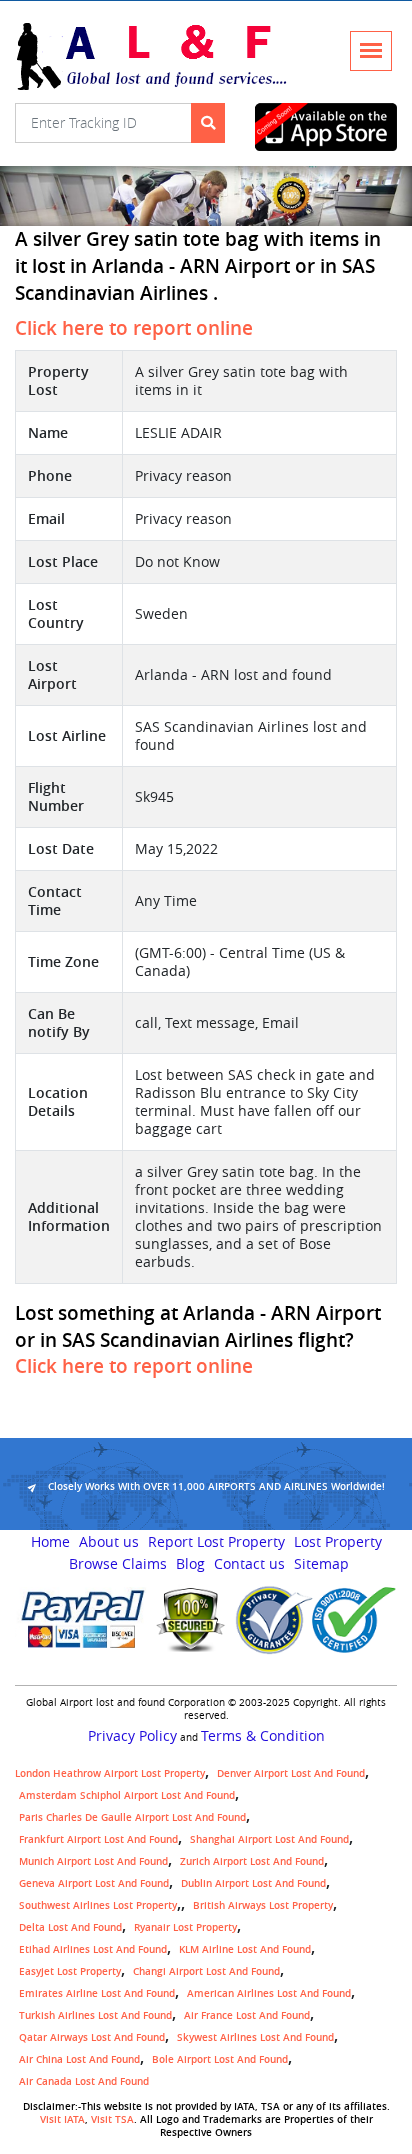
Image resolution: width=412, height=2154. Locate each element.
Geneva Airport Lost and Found (94, 1883)
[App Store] (326, 127)
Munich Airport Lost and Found (93, 1861)
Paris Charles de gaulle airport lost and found (132, 1817)
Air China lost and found (79, 2059)
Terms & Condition (263, 1736)
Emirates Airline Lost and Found (97, 1993)
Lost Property (338, 1542)
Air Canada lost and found (84, 2081)
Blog (190, 1564)
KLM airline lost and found (245, 1949)
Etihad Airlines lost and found (93, 1949)
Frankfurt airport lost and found (98, 1839)
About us (109, 1542)
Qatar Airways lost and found (92, 2037)
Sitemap (321, 1564)
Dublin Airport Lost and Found (253, 1883)
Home (50, 1542)
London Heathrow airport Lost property (110, 1773)
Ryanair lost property (185, 1927)
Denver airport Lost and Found (291, 1773)
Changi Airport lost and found (206, 1971)
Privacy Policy (132, 1736)
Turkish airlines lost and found (95, 2015)
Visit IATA (62, 2119)
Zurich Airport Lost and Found (252, 1861)
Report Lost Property (216, 1542)
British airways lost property (263, 1905)
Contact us (249, 1564)
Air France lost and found (247, 2015)
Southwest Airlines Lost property (98, 1905)
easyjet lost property (70, 1971)
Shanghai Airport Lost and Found (269, 1839)
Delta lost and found (70, 1927)
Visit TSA (112, 2119)
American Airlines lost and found (269, 1993)
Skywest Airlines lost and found (255, 2037)
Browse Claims (118, 1564)
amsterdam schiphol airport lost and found (127, 1795)
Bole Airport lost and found (220, 2059)
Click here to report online (134, 328)
